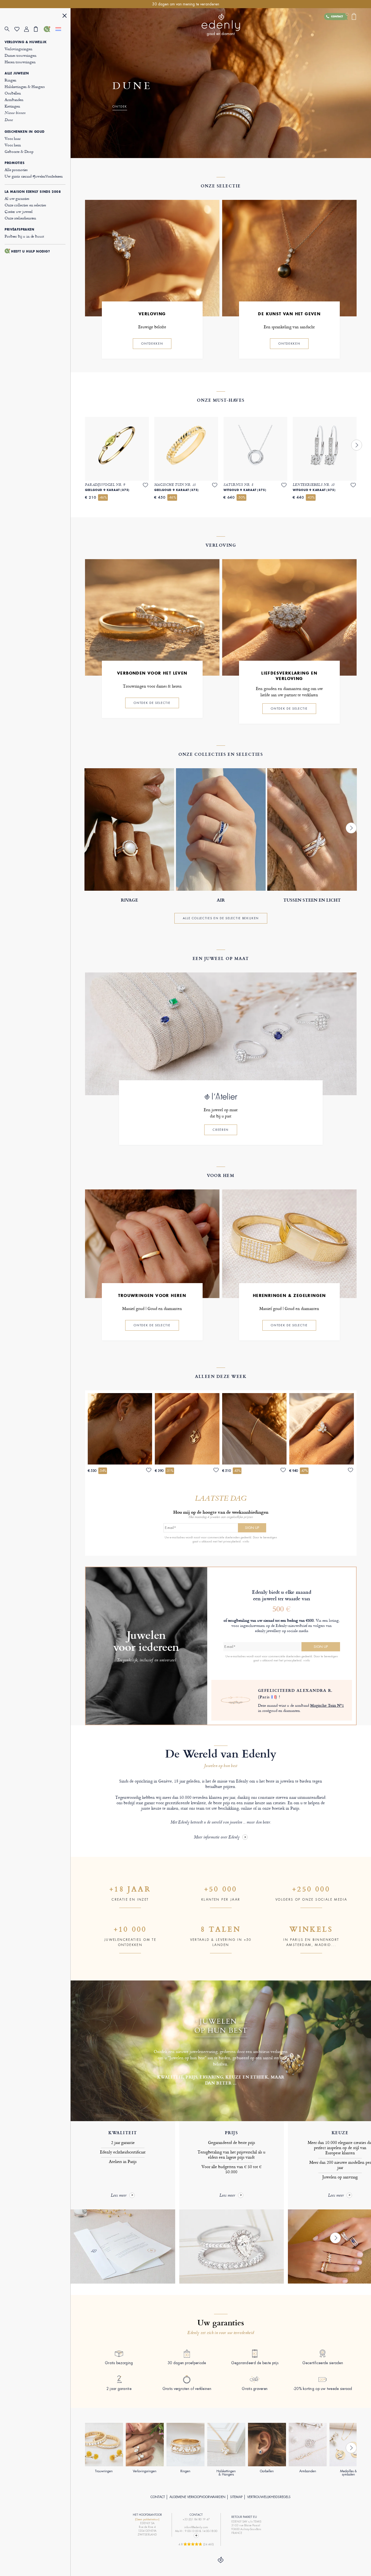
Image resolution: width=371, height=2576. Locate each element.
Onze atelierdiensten (20, 218)
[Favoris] (19, 29)
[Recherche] (10, 29)
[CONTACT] (49, 29)
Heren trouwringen (20, 62)
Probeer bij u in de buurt (24, 236)
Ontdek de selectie (152, 703)
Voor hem (13, 145)
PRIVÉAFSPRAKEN (19, 229)
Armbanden (14, 100)
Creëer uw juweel (19, 211)
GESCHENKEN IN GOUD (25, 132)
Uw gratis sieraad (34, 176)
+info (246, 1541)
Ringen (10, 80)
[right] (357, 445)
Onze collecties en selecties (25, 205)
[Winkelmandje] (39, 29)
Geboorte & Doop (19, 151)
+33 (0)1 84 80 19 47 (196, 2519)
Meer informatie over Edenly (217, 1837)
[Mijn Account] (29, 29)
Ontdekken (152, 344)
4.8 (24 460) (196, 2544)
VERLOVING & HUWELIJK (26, 42)
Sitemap (236, 2497)
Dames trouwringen (20, 55)
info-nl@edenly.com (196, 2527)
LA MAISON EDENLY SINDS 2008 (33, 192)
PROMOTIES (15, 163)
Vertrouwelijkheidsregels (269, 2497)
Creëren (221, 1130)
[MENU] (65, 16)
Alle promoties (16, 170)
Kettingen (12, 106)
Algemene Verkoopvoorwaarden (197, 2497)
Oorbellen (13, 93)
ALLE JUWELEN (17, 73)
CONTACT (158, 2497)
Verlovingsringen (18, 49)
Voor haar (13, 138)
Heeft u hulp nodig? (31, 251)
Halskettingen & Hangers (25, 86)
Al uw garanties (17, 198)
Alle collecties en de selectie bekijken (221, 918)
